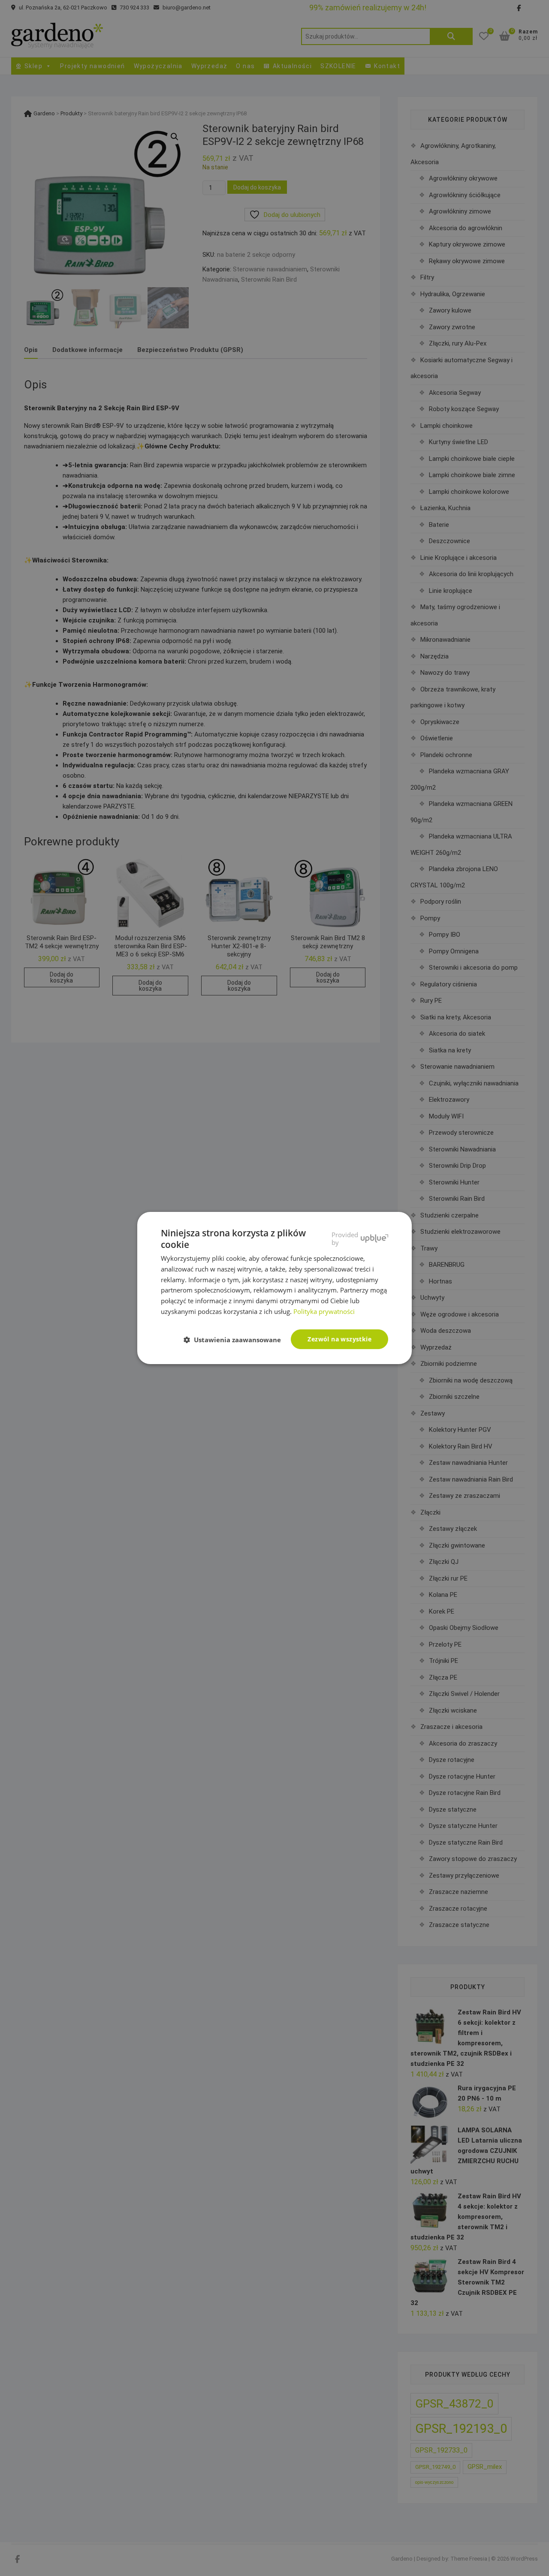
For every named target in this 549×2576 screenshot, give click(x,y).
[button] (236, 1340)
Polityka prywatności (324, 1311)
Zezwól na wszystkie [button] (339, 1339)
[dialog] (274, 1288)
